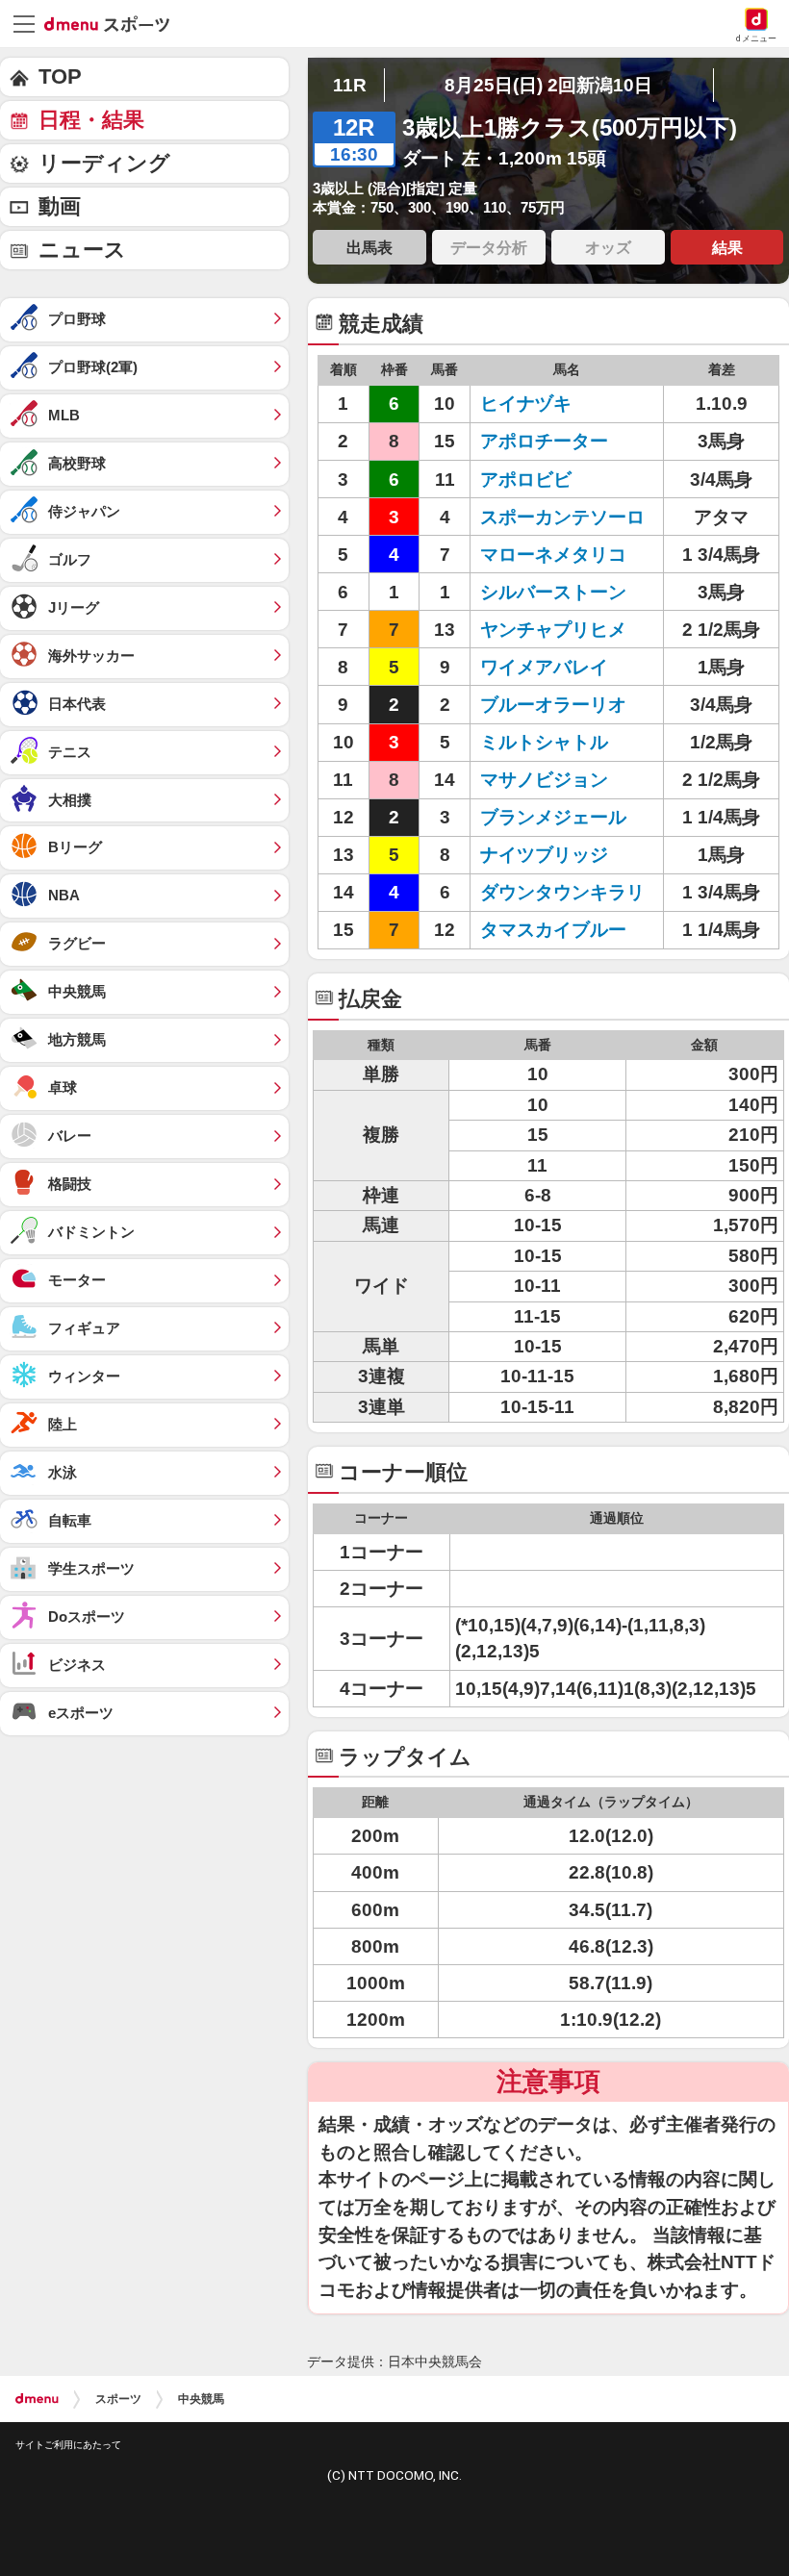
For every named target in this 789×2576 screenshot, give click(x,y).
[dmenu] (37, 2399)
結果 (727, 247)
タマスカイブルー (553, 930)
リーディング (104, 163)
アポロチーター (544, 441)
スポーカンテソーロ (562, 517)
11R (350, 85)
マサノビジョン (544, 780)
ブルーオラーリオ (553, 705)
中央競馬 (201, 2399)
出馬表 (369, 247)
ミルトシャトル (544, 742)
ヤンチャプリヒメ (553, 630)
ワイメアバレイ (544, 667)
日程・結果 (91, 120)
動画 (60, 206)
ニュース (82, 250)
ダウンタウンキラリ (562, 892)
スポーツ (118, 2399)
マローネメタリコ (553, 555)
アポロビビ (526, 480)
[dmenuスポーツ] (114, 23)
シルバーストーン (553, 592)
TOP (60, 76)
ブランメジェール (553, 817)
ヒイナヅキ (526, 404)
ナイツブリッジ (544, 855)
